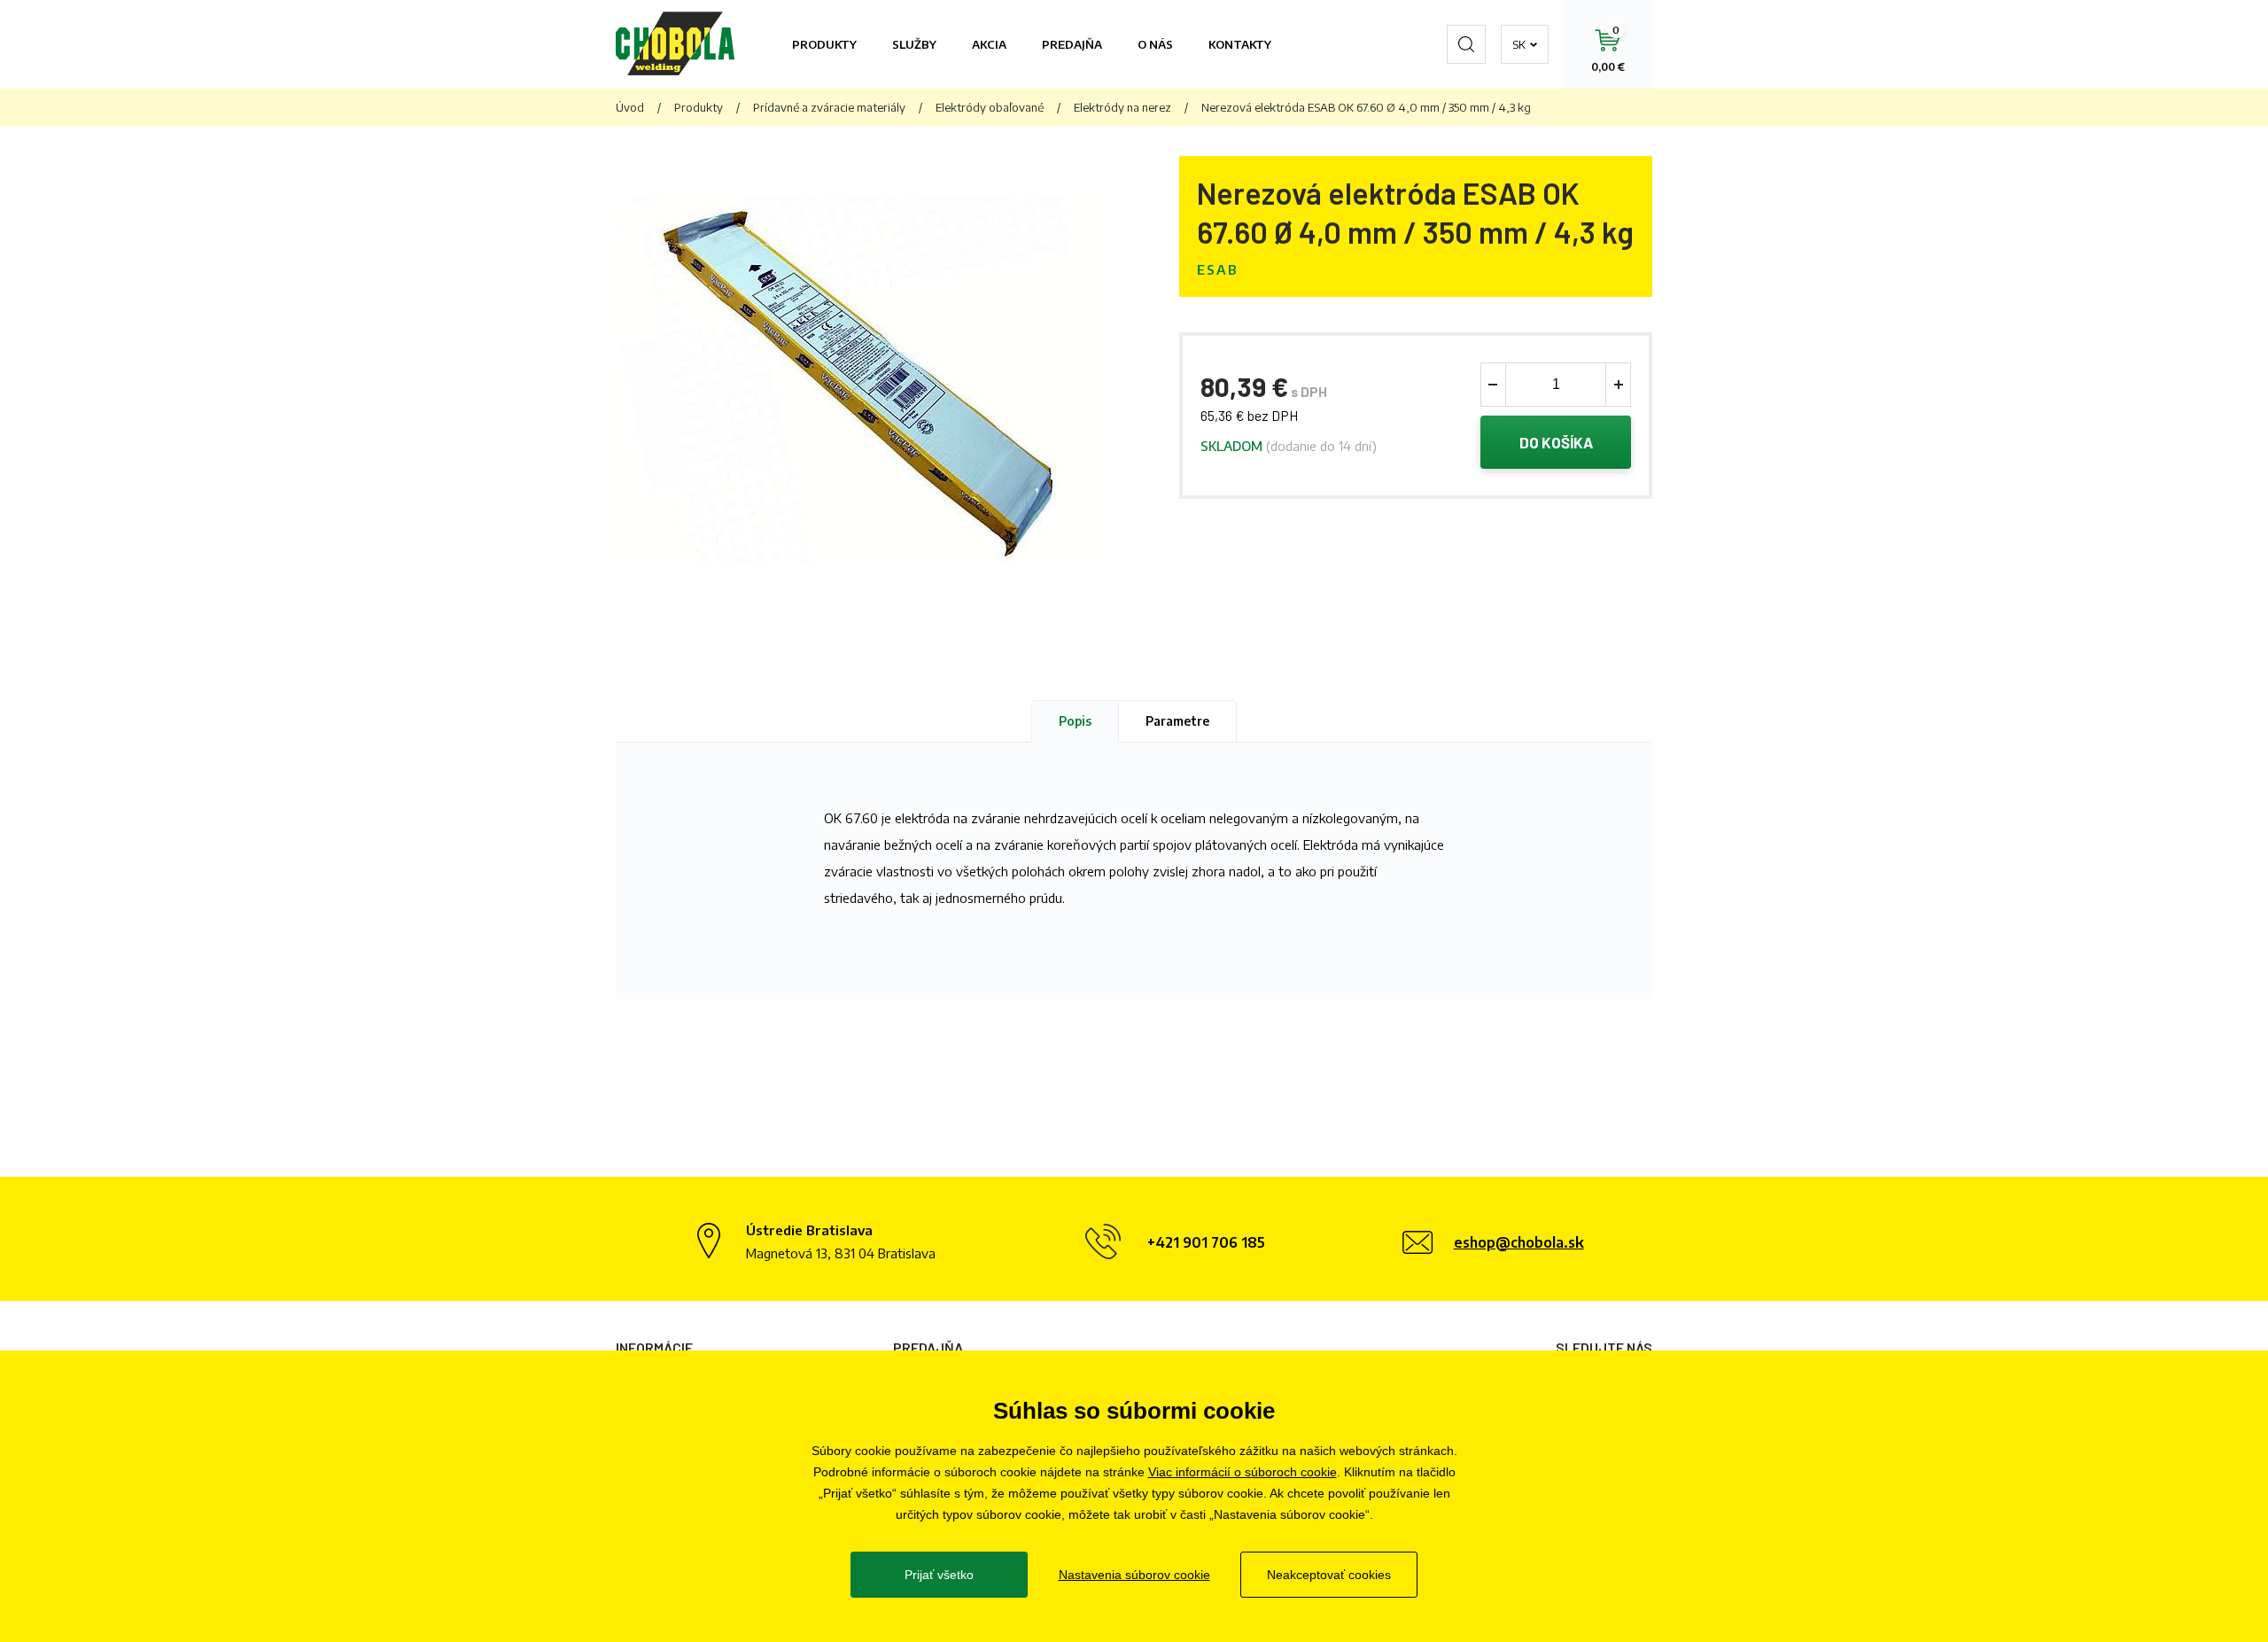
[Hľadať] (1466, 44)
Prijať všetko (939, 1575)
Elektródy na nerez (1122, 107)
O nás (1155, 44)
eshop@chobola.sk (1519, 1242)
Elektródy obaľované (990, 107)
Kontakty (1240, 44)
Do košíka (1556, 442)
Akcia (989, 44)
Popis (1075, 721)
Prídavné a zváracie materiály (829, 107)
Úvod (630, 107)
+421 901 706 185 (1206, 1242)
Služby (914, 44)
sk (1519, 44)
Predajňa (1072, 44)
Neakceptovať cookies (1329, 1575)
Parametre (1177, 721)
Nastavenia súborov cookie (1134, 1575)
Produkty (824, 44)
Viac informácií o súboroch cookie (1243, 1472)
